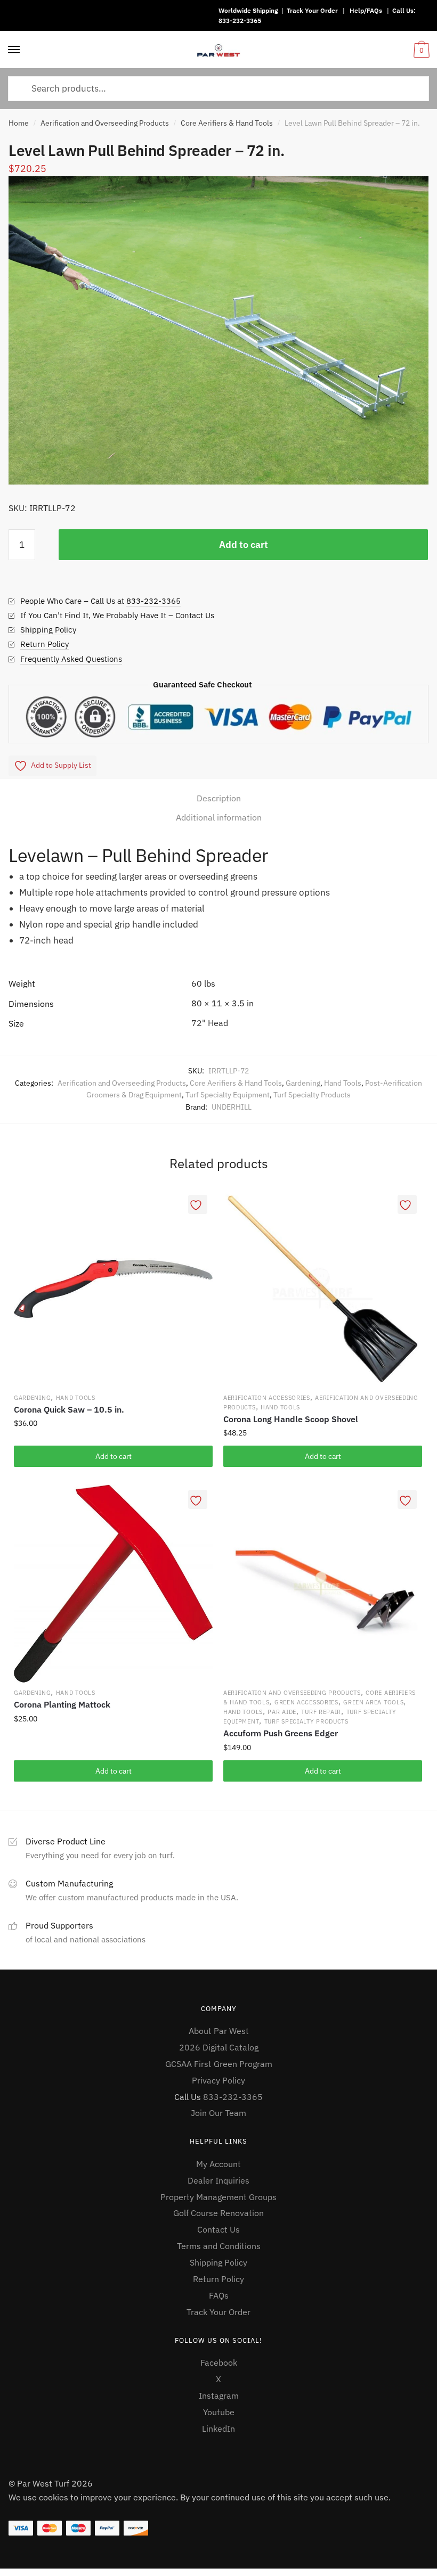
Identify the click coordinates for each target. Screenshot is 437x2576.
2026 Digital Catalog (219, 2047)
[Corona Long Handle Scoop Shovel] (323, 1289)
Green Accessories (306, 1702)
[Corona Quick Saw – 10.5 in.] (113, 1289)
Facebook (219, 2362)
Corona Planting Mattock (62, 1704)
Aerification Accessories (267, 1398)
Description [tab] (219, 798)
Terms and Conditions (219, 2246)
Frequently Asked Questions (71, 659)
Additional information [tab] (219, 817)
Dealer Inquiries (218, 2180)
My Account (218, 2164)
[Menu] (14, 50)
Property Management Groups (218, 2197)
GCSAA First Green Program (219, 2064)
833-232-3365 (240, 20)
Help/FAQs (366, 10)
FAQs (219, 2295)
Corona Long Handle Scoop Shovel (291, 1419)
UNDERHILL (232, 1107)
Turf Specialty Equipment (228, 1095)
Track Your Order (312, 10)
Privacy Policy (218, 2080)
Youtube (219, 2412)
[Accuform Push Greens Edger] (323, 1584)
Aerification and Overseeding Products (105, 123)
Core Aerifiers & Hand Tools (227, 123)
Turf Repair (321, 1712)
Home (19, 123)
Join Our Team (218, 2113)
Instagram (219, 2395)
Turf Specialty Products (312, 1095)
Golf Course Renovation (218, 2213)
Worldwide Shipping (248, 10)
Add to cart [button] (114, 1456)
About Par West (219, 2031)
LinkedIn (218, 2429)
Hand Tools (343, 1083)
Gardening (303, 1083)
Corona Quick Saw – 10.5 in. (69, 1409)
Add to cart (244, 544)
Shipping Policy (48, 630)
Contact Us (218, 2229)
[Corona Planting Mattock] (113, 1584)
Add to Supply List (61, 765)
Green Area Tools (373, 1702)
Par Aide (282, 1712)
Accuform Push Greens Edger (281, 1733)
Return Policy (44, 644)
